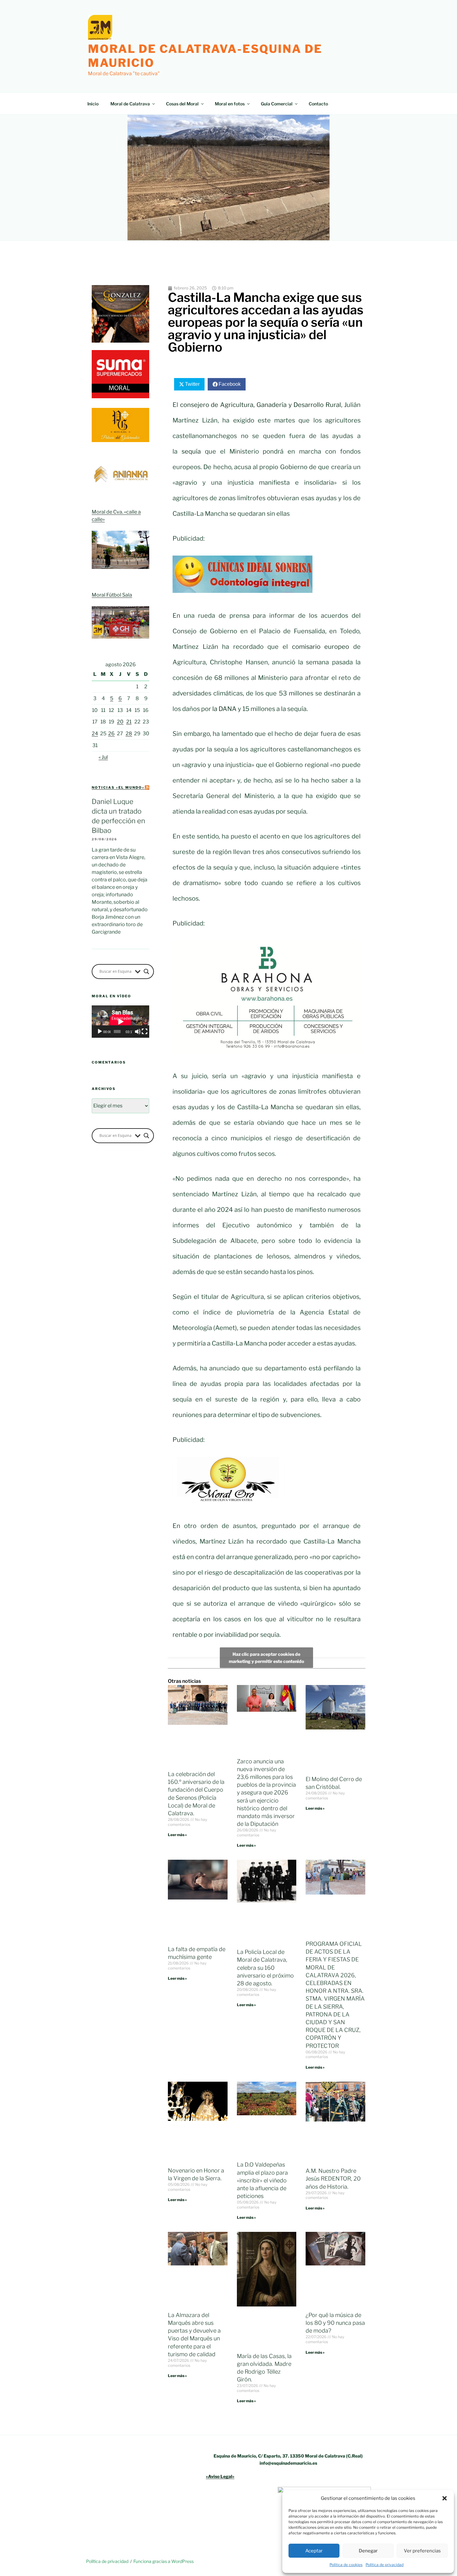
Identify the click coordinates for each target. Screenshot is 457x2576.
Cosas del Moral (182, 104)
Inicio (93, 104)
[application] (120, 1022)
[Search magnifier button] (146, 972)
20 (120, 722)
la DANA (224, 709)
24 (95, 734)
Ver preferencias (422, 2551)
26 (111, 734)
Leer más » (177, 1835)
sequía (191, 451)
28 (129, 734)
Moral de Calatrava (130, 104)
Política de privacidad (385, 2565)
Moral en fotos (230, 104)
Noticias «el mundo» (118, 787)
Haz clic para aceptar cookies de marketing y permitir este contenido (266, 1658)
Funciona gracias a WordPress (164, 2561)
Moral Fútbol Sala (112, 595)
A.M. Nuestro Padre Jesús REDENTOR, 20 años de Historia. (333, 2179)
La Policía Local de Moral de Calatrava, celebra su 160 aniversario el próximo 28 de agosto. (265, 1968)
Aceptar (314, 2551)
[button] (445, 2498)
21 (129, 722)
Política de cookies (346, 2565)
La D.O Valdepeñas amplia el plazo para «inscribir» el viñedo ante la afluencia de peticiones (262, 2180)
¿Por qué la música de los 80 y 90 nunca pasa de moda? (335, 2323)
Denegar (368, 2551)
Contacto (318, 104)
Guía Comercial (277, 104)
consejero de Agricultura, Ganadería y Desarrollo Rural (261, 405)
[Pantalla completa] (145, 1032)
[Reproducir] (100, 1032)
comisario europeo (323, 647)
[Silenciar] (138, 1032)
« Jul (103, 757)
